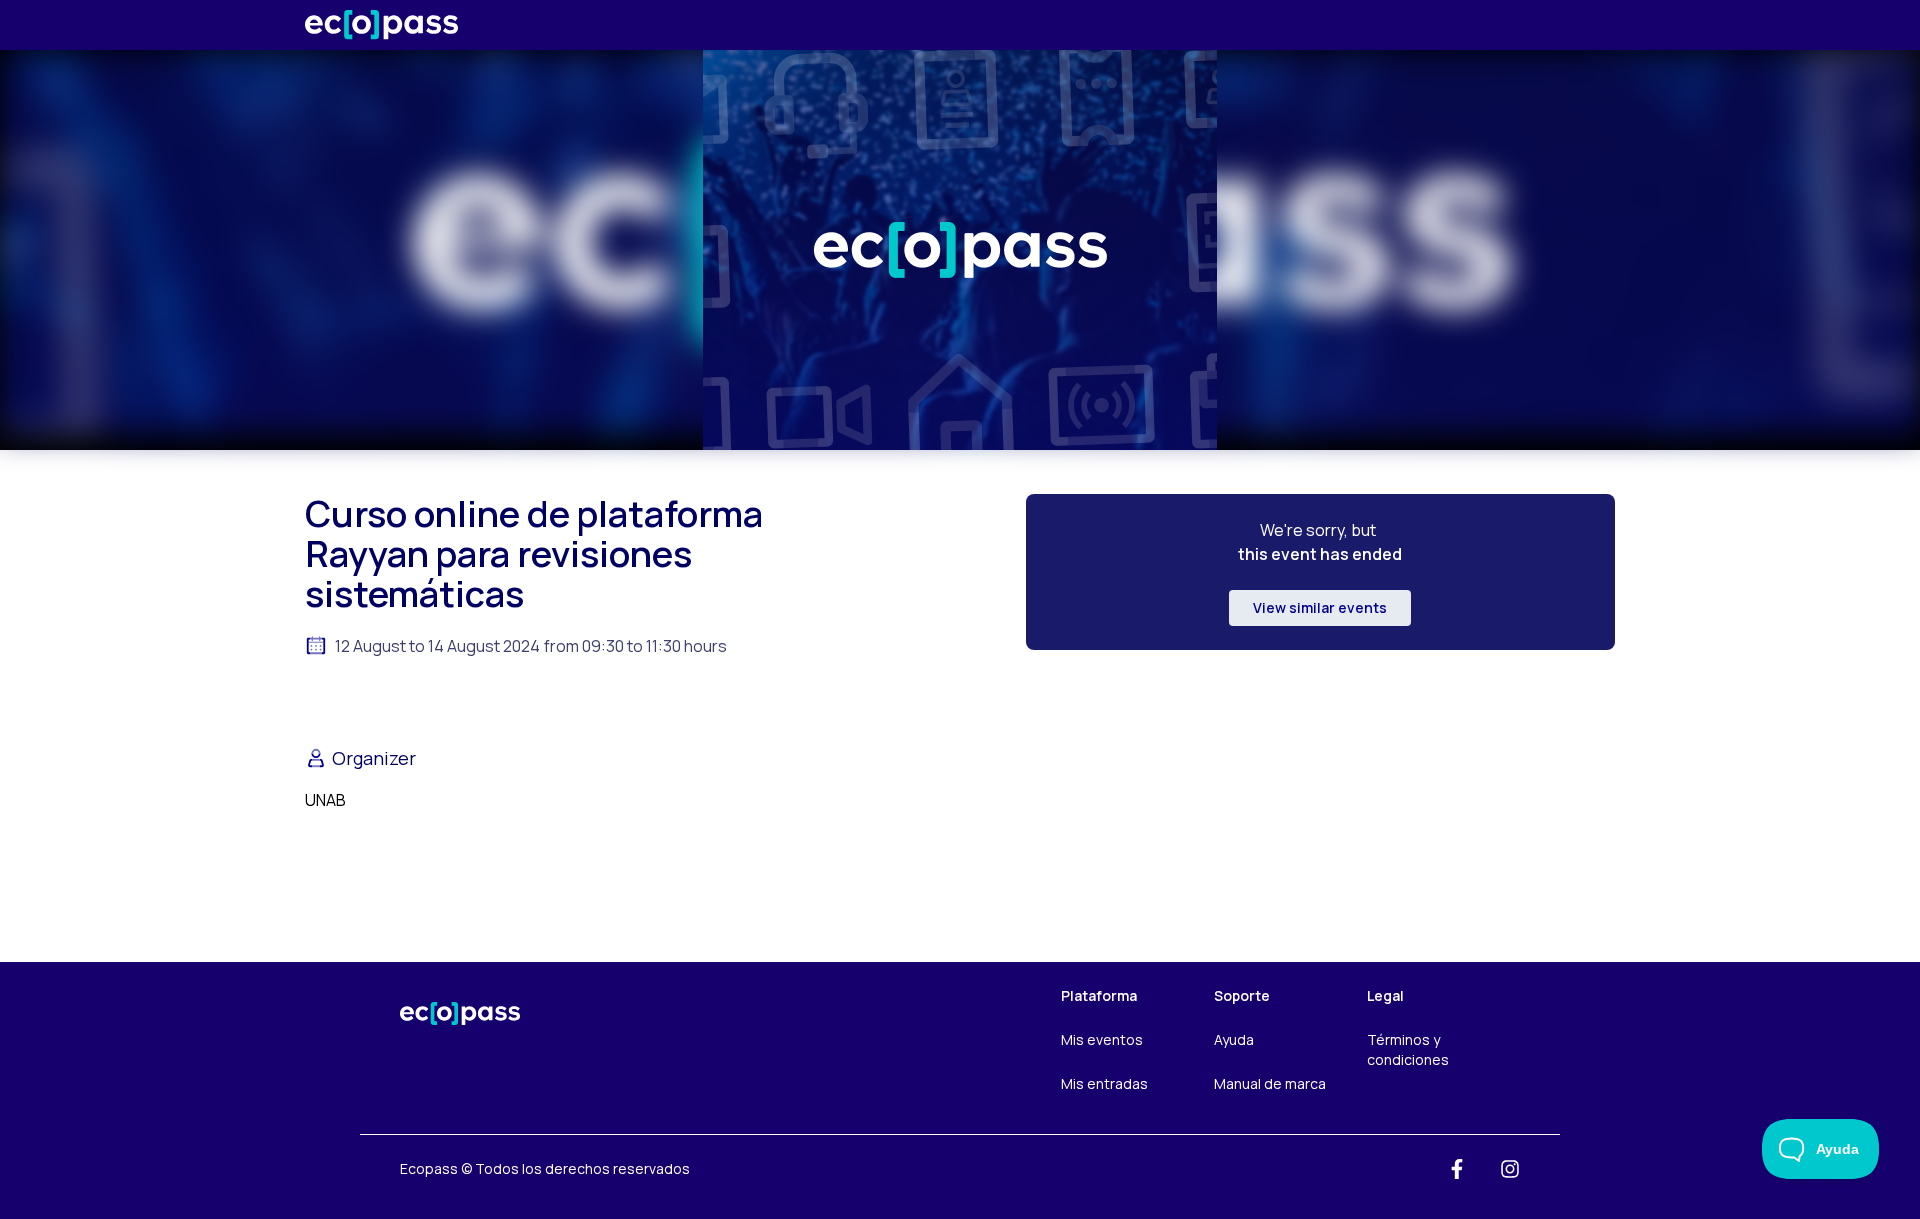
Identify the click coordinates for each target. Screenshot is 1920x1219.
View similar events (1320, 607)
